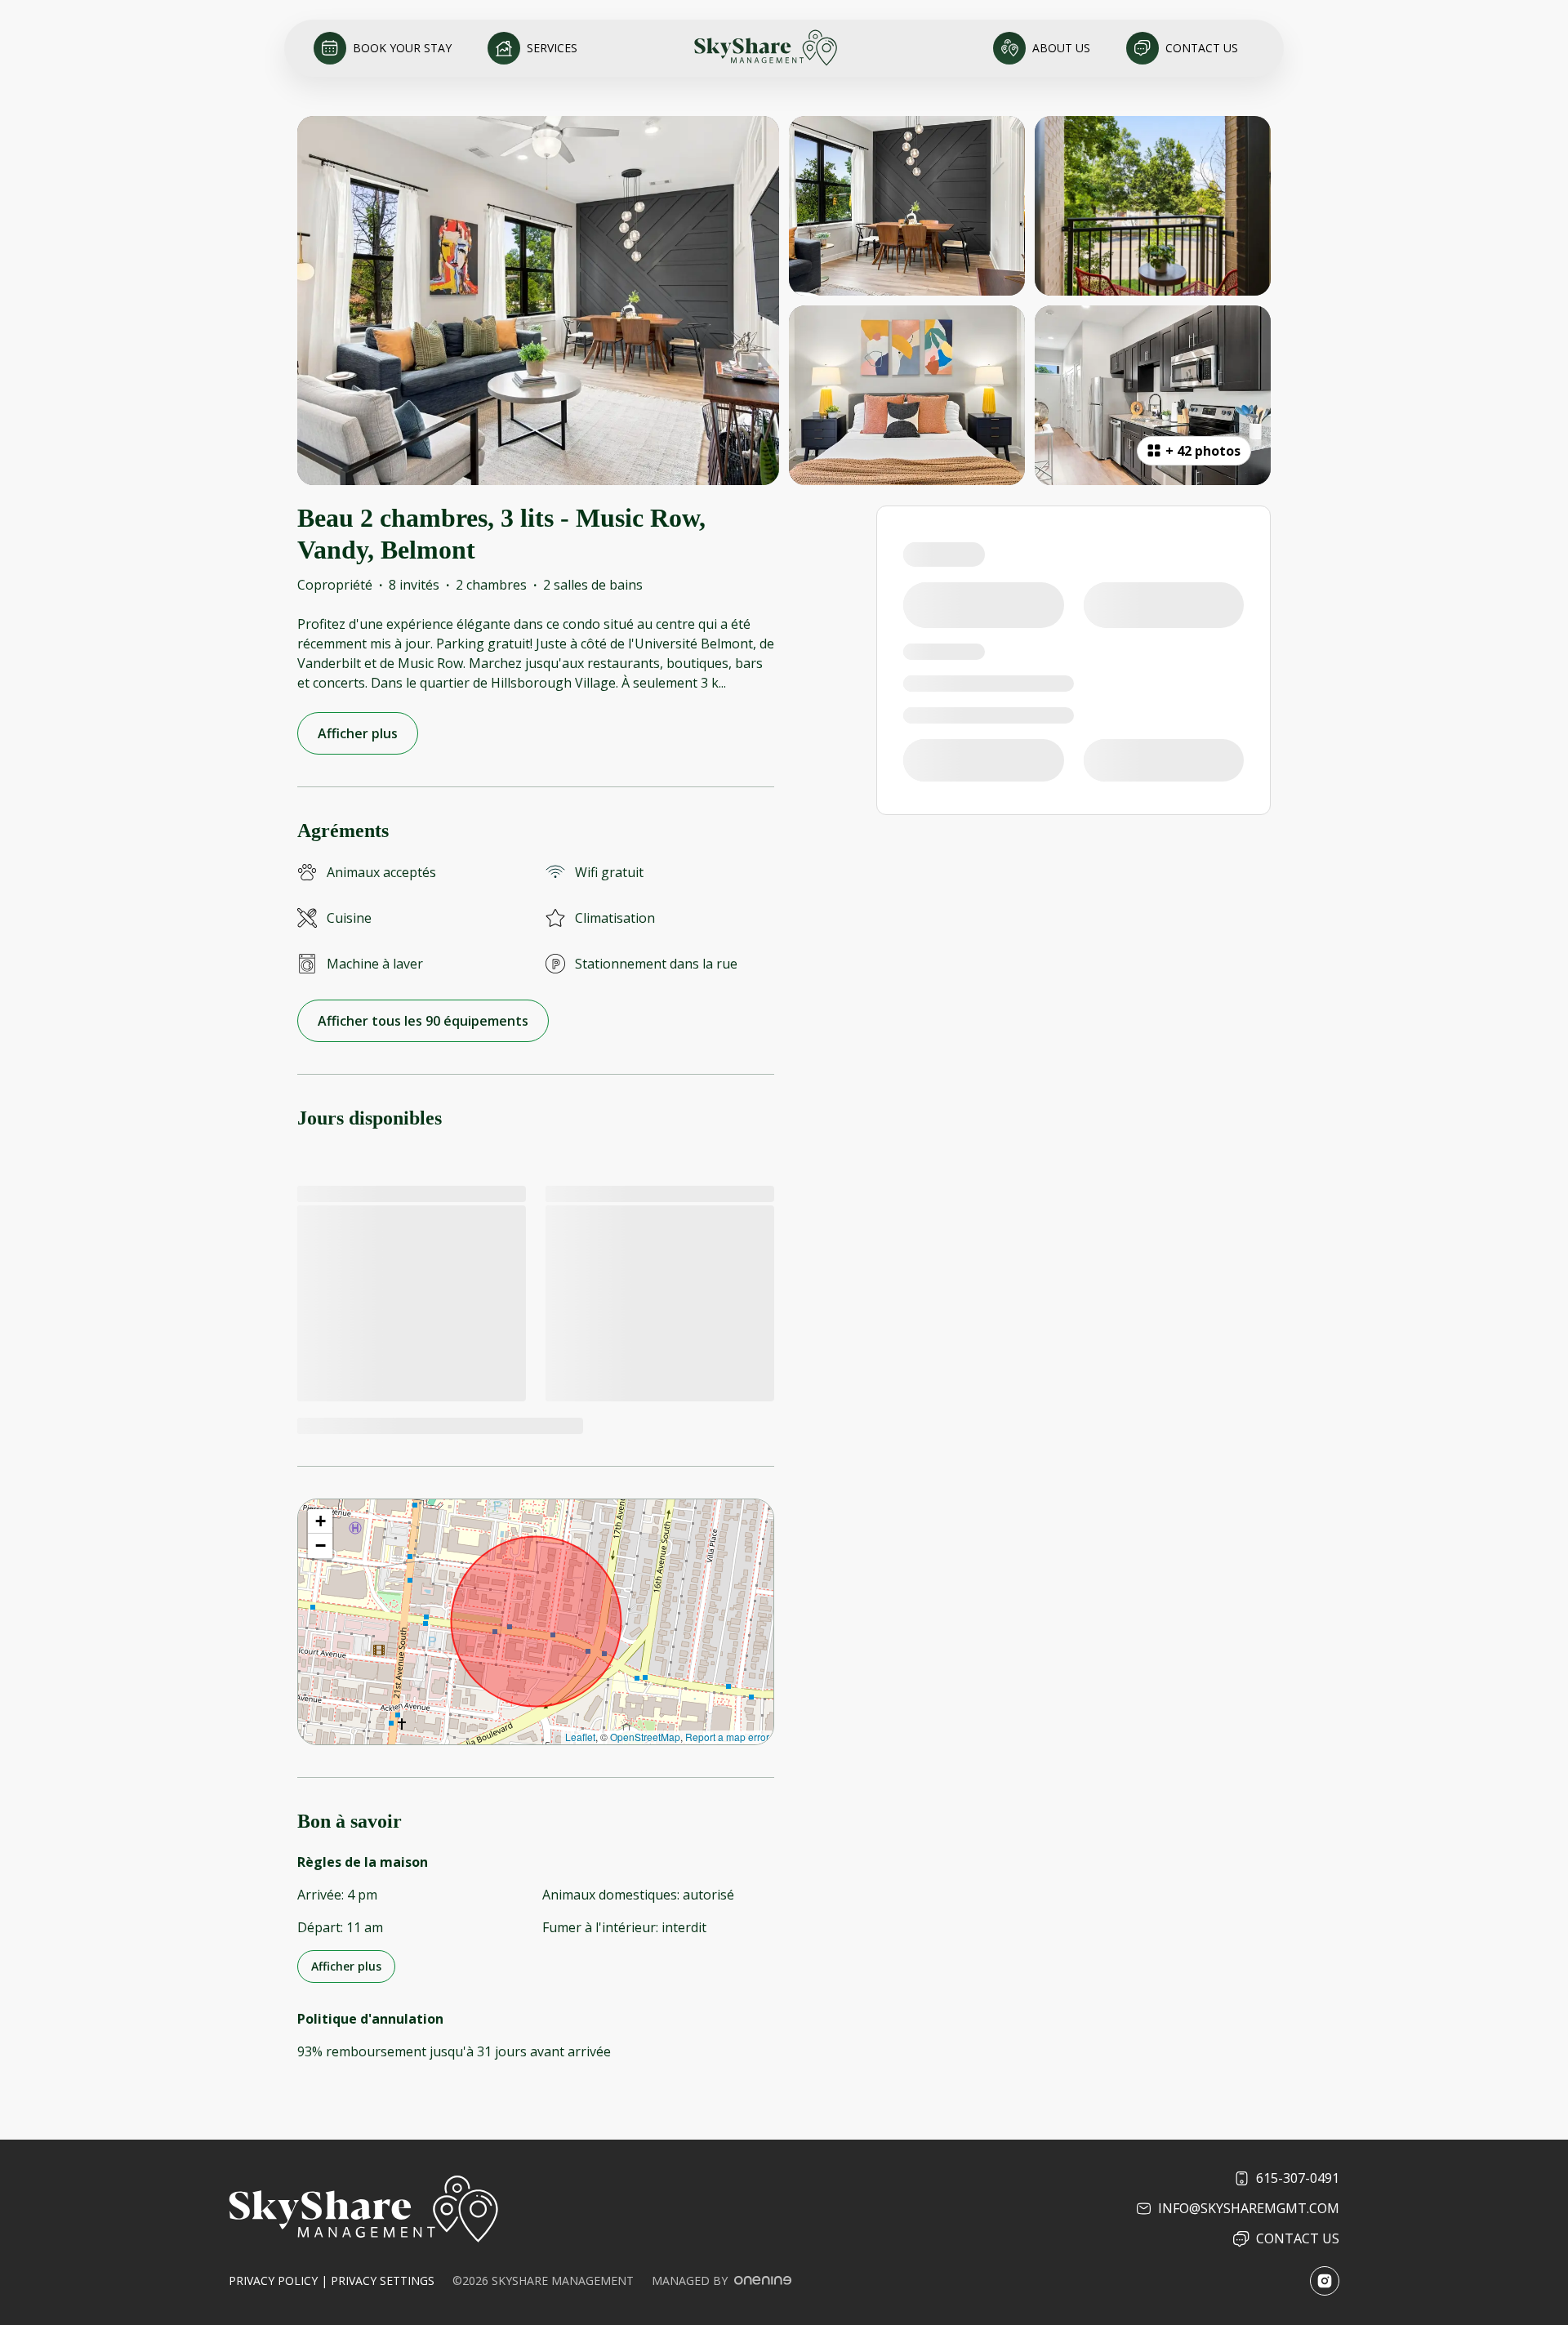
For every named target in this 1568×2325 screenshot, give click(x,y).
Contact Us (1298, 2238)
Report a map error (727, 1737)
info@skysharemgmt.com (1249, 2208)
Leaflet (580, 1737)
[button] (320, 1521)
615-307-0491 (1298, 2178)
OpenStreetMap (645, 1737)
